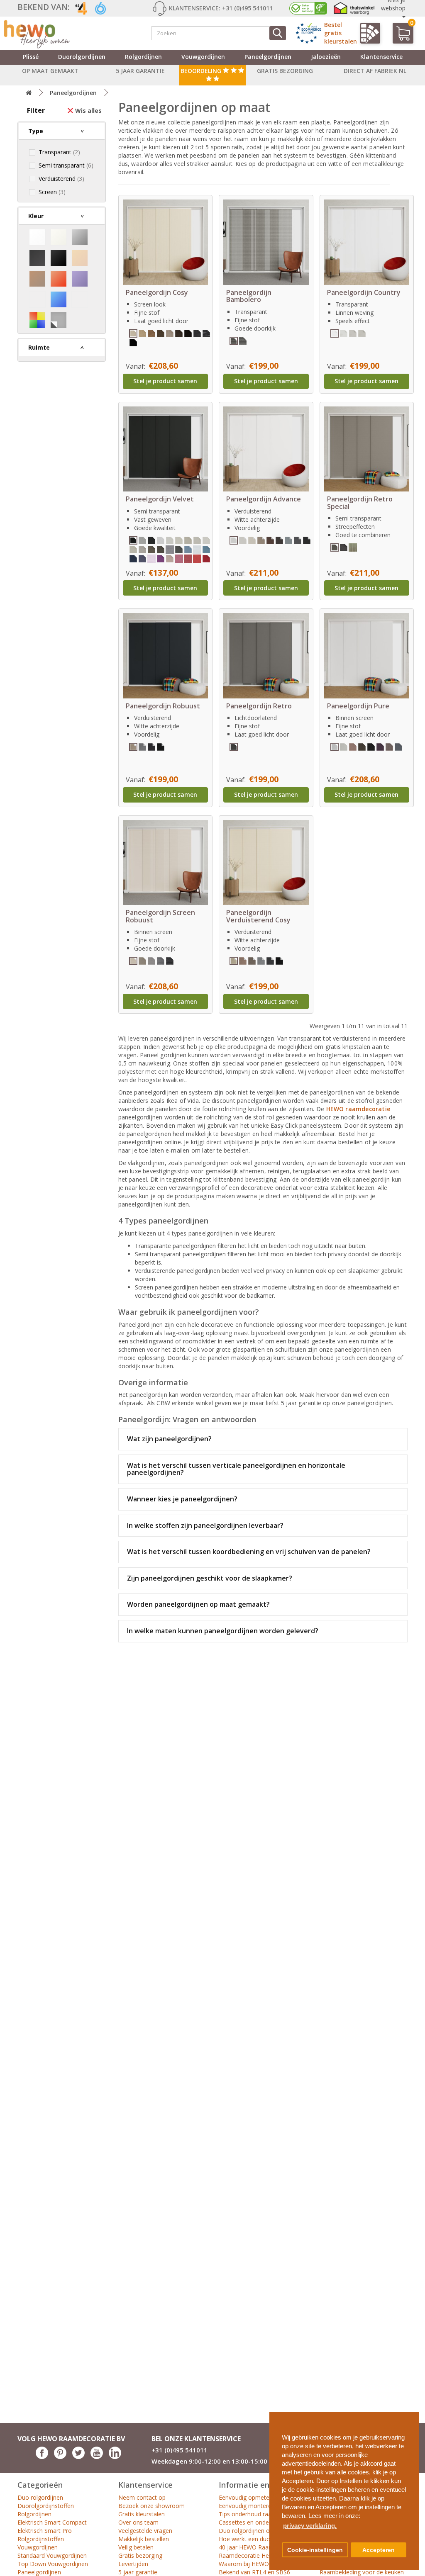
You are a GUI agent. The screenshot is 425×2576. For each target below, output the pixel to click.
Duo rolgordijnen (40, 2497)
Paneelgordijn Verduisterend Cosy (258, 916)
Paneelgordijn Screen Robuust (160, 916)
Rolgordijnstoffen (41, 2539)
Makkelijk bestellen (144, 2539)
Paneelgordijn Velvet (160, 499)
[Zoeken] (278, 33)
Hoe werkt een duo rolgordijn (258, 2539)
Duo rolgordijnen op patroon (258, 2531)
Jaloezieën (326, 57)
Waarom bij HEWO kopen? (254, 2564)
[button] (409, 2415)
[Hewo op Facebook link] (42, 2457)
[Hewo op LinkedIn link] (115, 2457)
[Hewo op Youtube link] (97, 2457)
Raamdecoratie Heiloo (249, 2555)
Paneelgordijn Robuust (163, 706)
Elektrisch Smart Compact (52, 2522)
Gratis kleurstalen (142, 2514)
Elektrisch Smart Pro (45, 2531)
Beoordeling (202, 71)
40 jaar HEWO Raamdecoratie (259, 2547)
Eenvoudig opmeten (246, 2497)
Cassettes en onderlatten (253, 2522)
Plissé (31, 57)
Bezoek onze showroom (151, 2506)
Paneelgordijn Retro (259, 706)
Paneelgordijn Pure (358, 706)
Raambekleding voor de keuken (362, 2572)
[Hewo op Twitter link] (78, 2457)
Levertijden (133, 2564)
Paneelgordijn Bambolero (249, 296)
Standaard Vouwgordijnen (52, 2555)
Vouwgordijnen (203, 57)
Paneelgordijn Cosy (157, 292)
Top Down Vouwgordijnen (53, 2564)
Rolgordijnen (143, 57)
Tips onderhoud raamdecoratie (260, 2514)
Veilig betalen (136, 2547)
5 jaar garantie (138, 2572)
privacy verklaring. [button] (310, 2526)
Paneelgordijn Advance (264, 499)
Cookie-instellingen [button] (315, 2550)
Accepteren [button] (379, 2550)
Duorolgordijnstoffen (46, 2506)
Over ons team (138, 2522)
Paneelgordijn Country (364, 292)
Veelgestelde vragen (145, 2531)
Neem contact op (142, 2497)
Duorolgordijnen (82, 57)
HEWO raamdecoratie (358, 1109)
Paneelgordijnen (268, 57)
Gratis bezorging (140, 2555)
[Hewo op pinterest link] (60, 2457)
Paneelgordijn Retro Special (360, 503)
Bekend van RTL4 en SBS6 (254, 2572)
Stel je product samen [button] (165, 381)
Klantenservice (381, 57)
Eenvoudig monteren (247, 2506)
